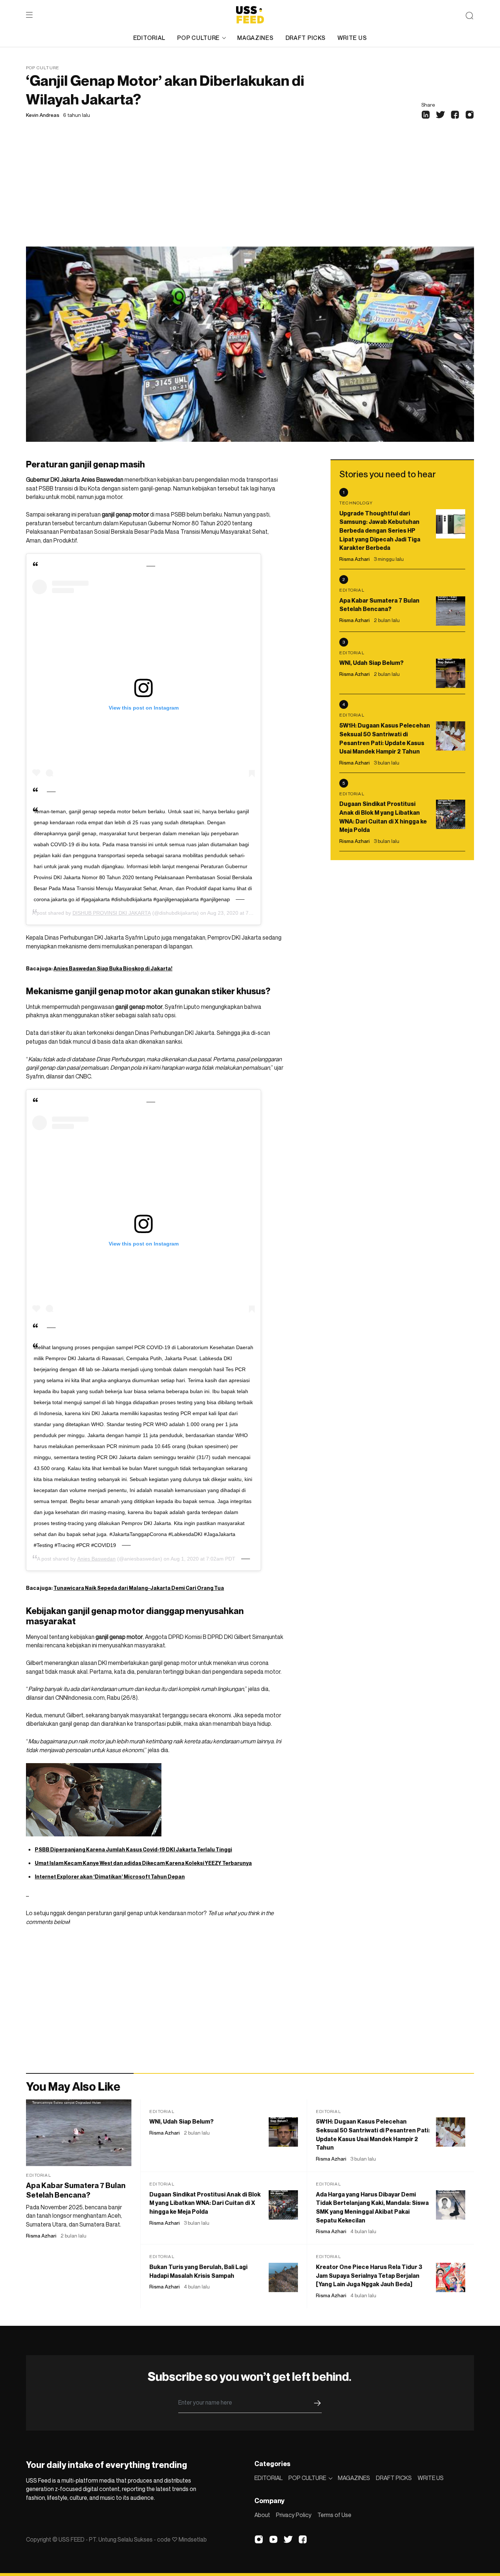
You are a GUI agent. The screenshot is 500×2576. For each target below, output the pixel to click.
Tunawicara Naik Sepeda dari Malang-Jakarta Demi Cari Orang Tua (139, 1588)
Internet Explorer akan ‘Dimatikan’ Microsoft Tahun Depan (110, 1877)
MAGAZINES (255, 38)
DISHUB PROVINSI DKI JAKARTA (112, 913)
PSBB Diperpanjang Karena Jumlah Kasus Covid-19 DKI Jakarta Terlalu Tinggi (133, 1849)
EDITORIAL (149, 38)
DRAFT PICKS (306, 38)
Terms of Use (334, 2515)
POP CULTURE (198, 38)
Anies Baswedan (96, 1559)
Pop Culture (43, 68)
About (262, 2515)
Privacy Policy (294, 2515)
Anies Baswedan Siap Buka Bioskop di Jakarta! (113, 968)
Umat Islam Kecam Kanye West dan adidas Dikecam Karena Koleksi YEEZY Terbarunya (143, 1863)
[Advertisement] (250, 192)
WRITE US (352, 38)
